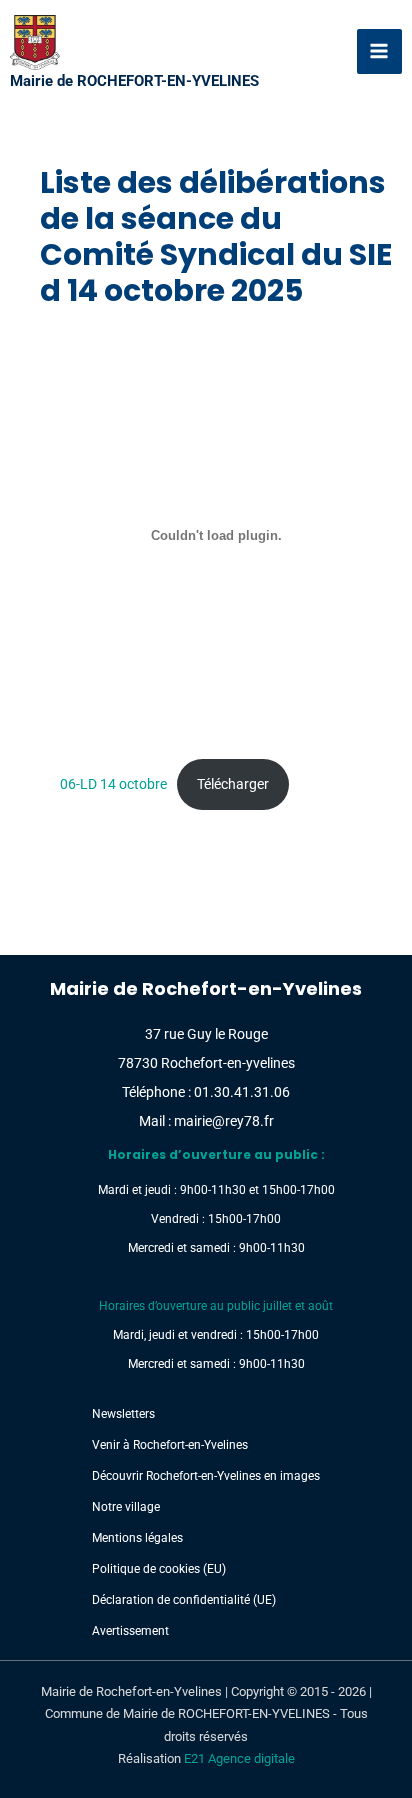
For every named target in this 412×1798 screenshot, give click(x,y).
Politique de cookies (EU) (159, 1569)
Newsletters (123, 1414)
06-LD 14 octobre (113, 784)
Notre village (126, 1507)
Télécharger (233, 784)
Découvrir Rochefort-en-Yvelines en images (206, 1476)
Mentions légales (137, 1538)
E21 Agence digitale (239, 1758)
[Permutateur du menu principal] (380, 52)
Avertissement (130, 1631)
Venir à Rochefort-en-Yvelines (170, 1445)
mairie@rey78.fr (224, 1121)
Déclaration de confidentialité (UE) (184, 1600)
